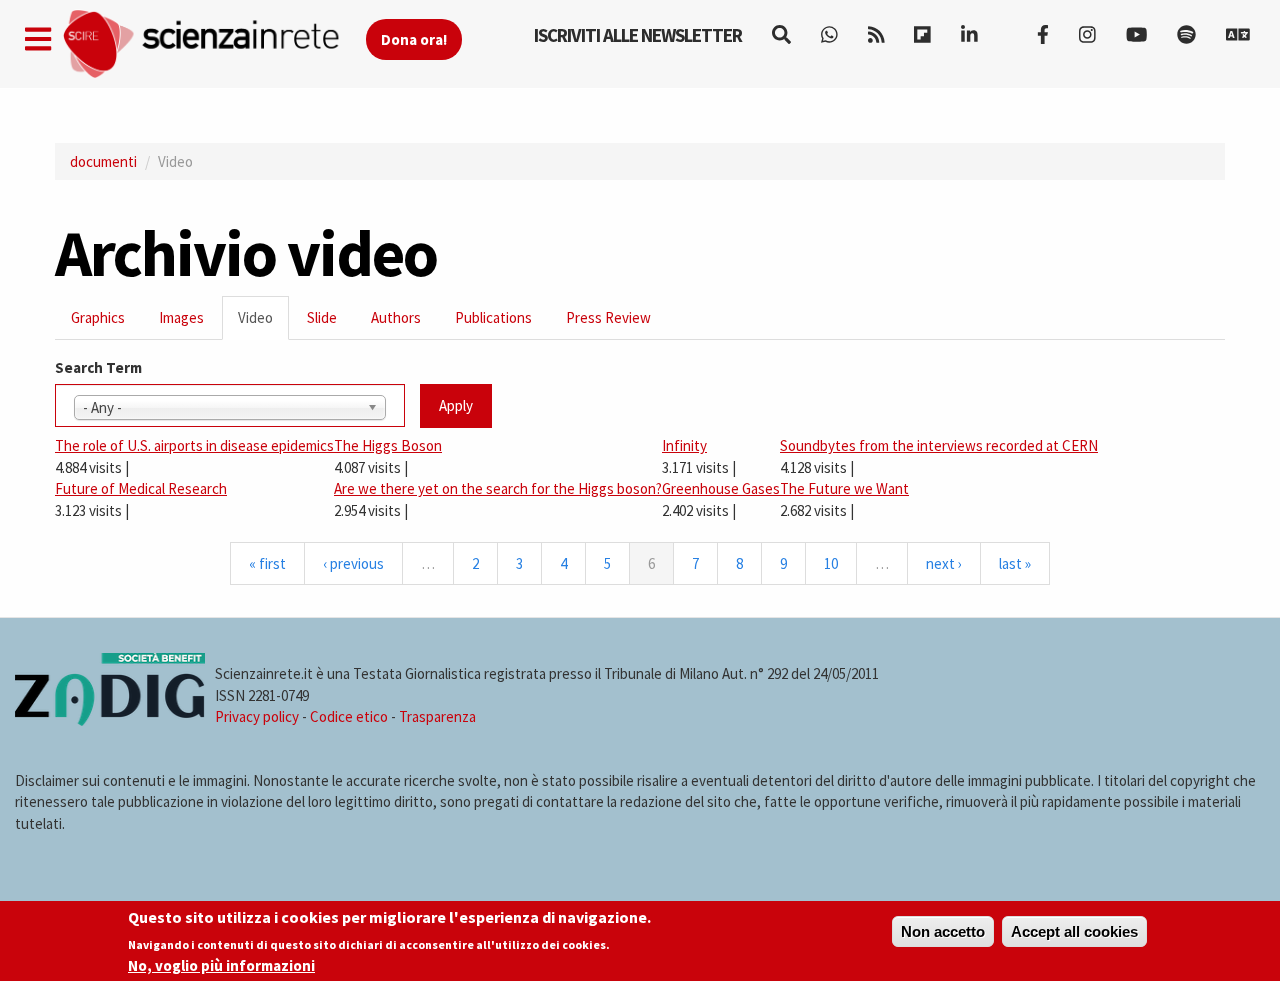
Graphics (98, 317)
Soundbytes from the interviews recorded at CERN (939, 445)
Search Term (98, 367)
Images (181, 317)
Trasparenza (437, 716)
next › (944, 563)
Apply (456, 405)
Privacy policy (257, 716)
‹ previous (353, 563)
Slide (322, 317)
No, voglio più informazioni (221, 965)
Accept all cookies (1074, 931)
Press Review (608, 317)
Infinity (684, 445)
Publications (493, 317)
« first (267, 563)
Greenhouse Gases (721, 488)
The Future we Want (844, 488)
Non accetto (943, 931)
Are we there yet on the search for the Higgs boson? (498, 488)
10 (831, 563)
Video (263, 323)
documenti (103, 161)
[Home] (213, 44)
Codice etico (349, 716)
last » (1015, 563)
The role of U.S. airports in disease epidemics (194, 445)
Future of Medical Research (141, 488)
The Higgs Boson (388, 445)
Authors (396, 317)
